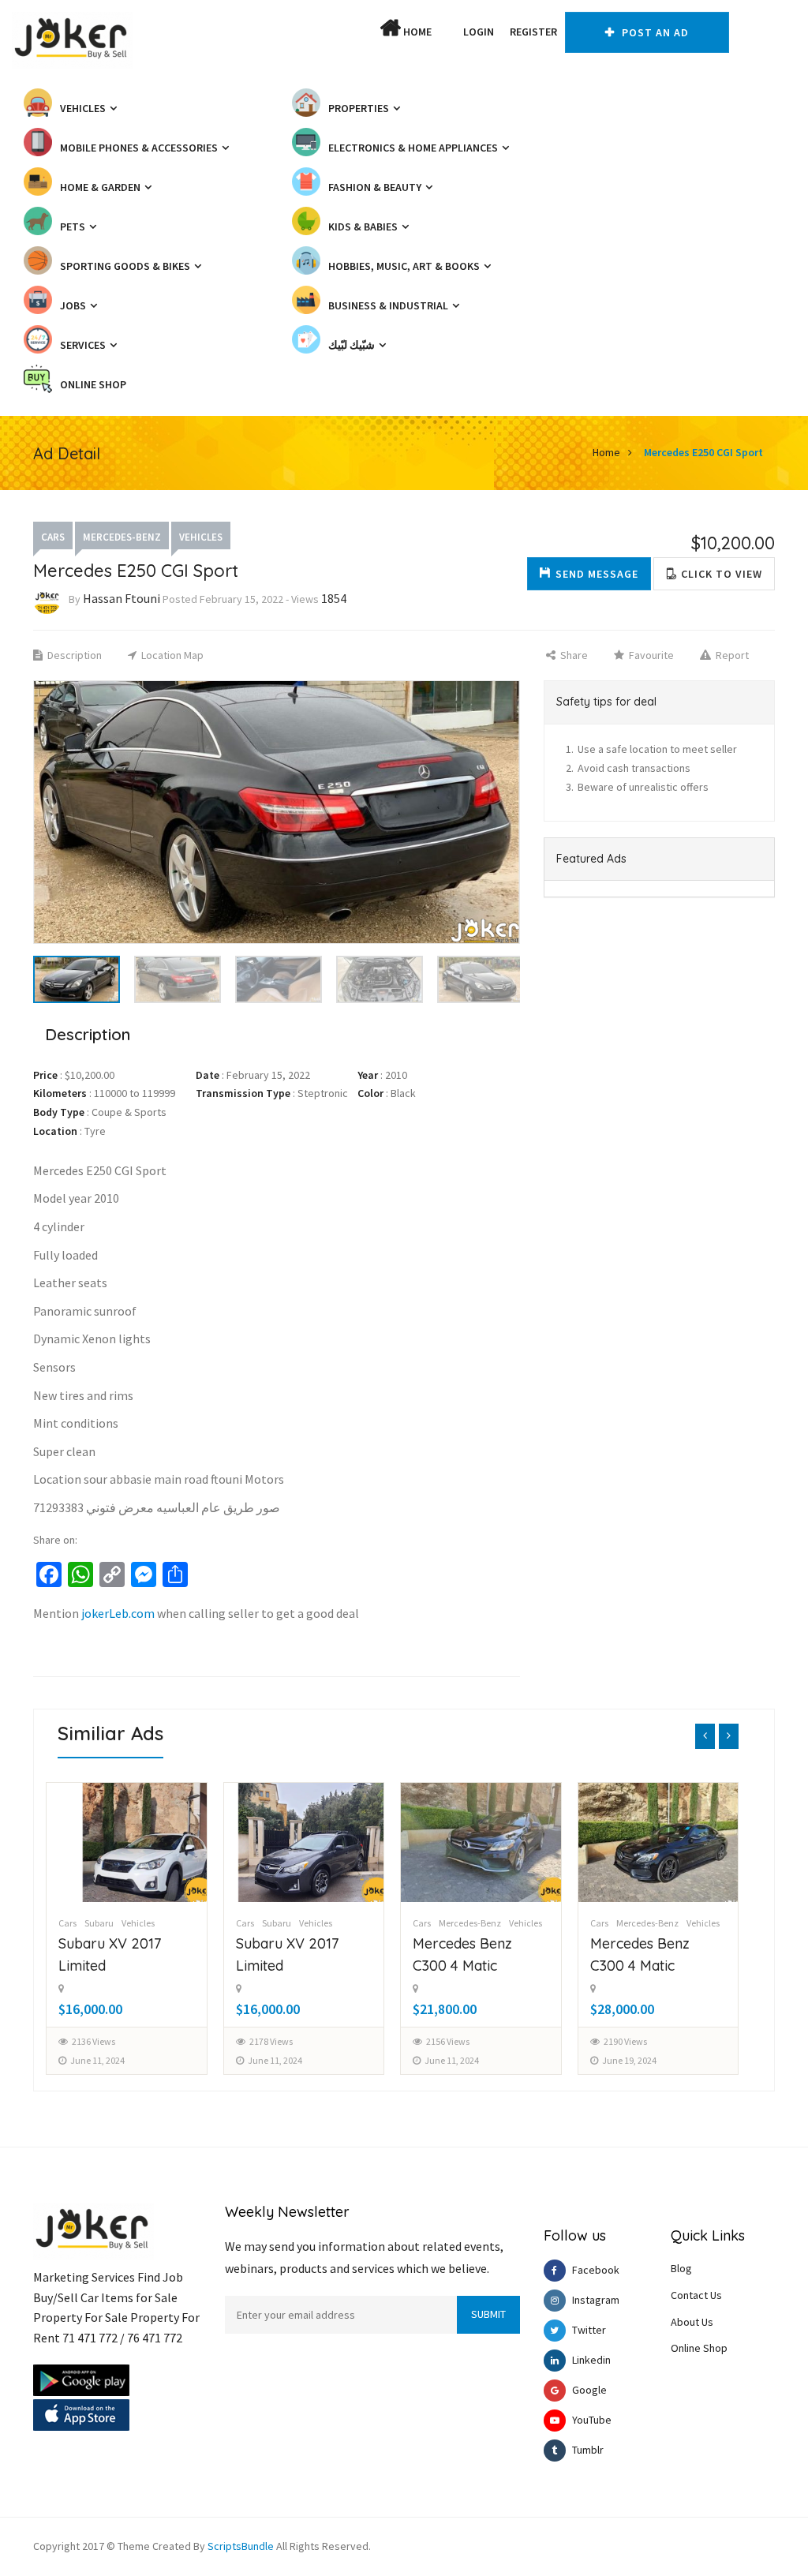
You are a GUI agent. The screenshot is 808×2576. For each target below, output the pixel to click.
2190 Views (449, 2041)
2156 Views (271, 2041)
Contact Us (696, 2295)
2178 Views (94, 2041)
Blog (681, 2268)
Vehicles (201, 537)
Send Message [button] (597, 574)
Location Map (171, 655)
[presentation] (705, 1736)
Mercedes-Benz (122, 537)
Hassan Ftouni (122, 598)
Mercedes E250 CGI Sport (703, 452)
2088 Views (625, 2041)
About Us (692, 2322)
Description (73, 655)
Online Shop (699, 2348)
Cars (53, 537)
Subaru (100, 1923)
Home (416, 32)
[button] (447, 32)
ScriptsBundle (241, 2546)
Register (533, 32)
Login (479, 32)
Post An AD (654, 32)
